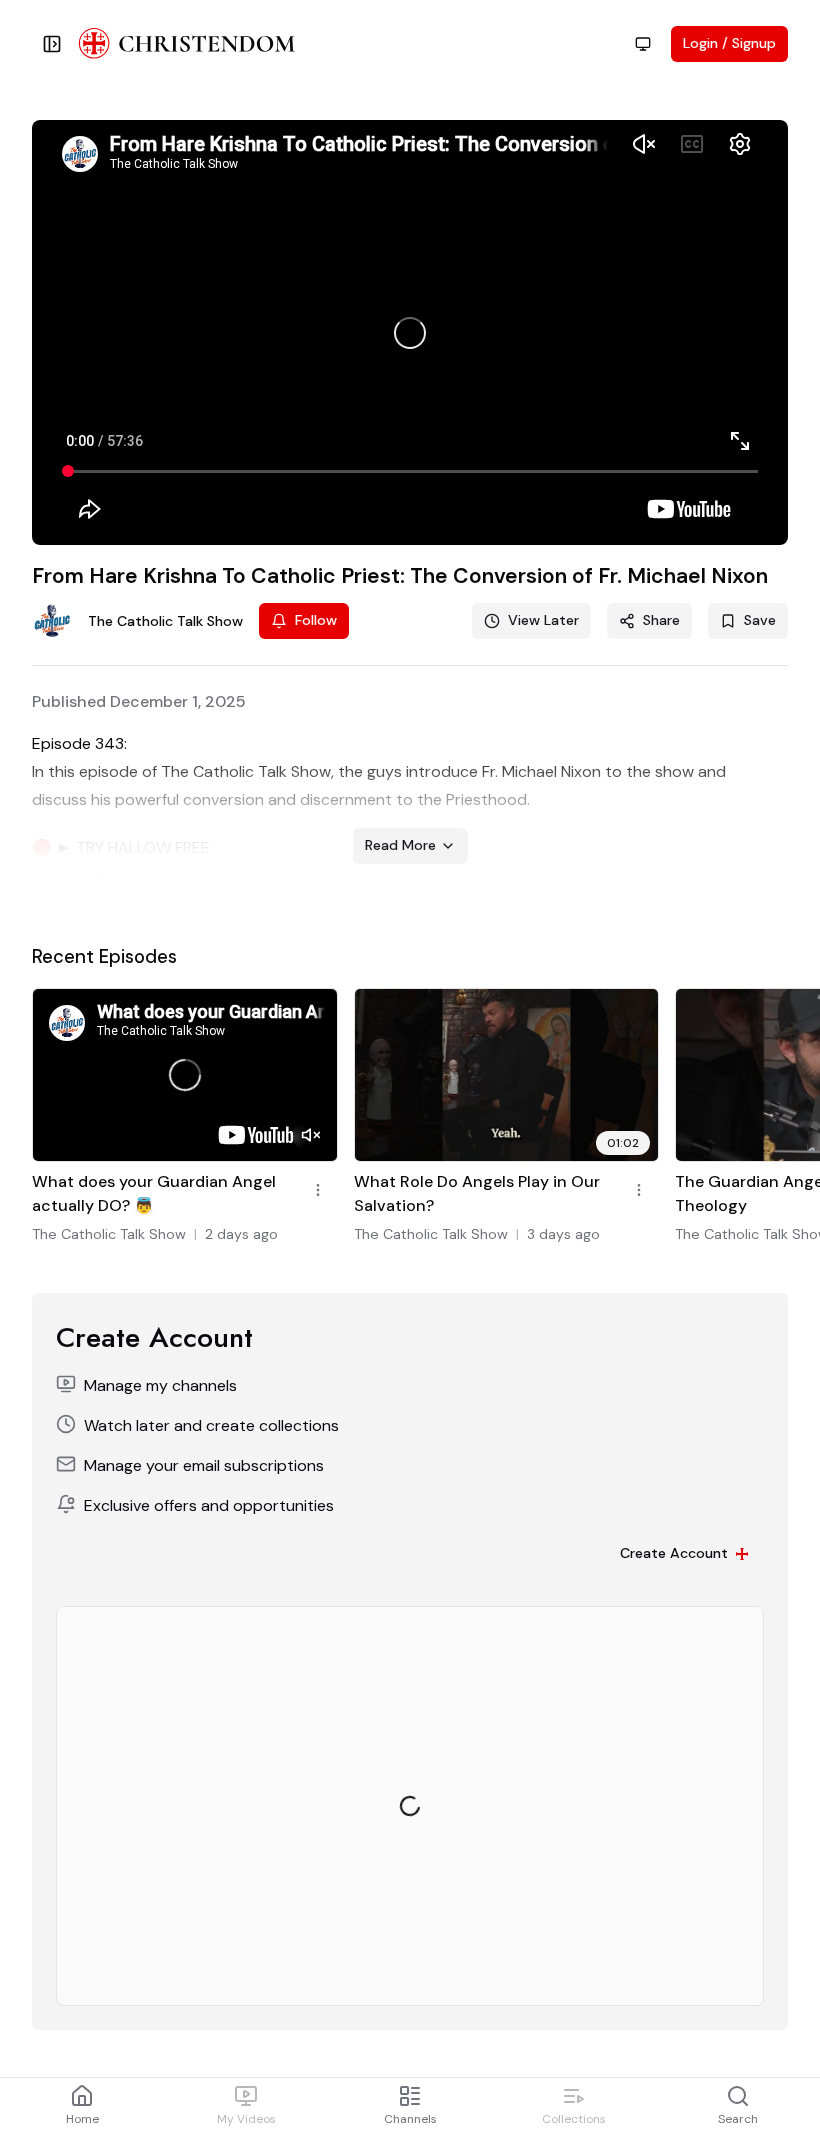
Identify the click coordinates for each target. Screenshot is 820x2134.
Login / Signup (729, 43)
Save (760, 620)
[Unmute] (311, 1135)
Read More (400, 845)
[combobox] (643, 44)
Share (661, 620)
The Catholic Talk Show (109, 1234)
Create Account (674, 1553)
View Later (543, 620)
